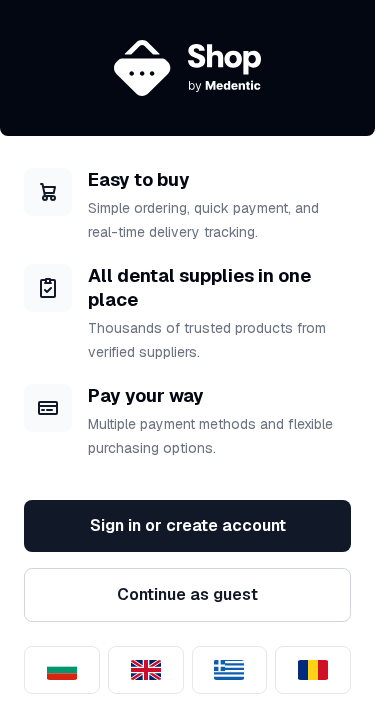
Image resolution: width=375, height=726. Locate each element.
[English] (146, 670)
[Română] (313, 670)
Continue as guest (187, 594)
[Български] (62, 670)
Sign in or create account (188, 525)
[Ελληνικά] (230, 670)
